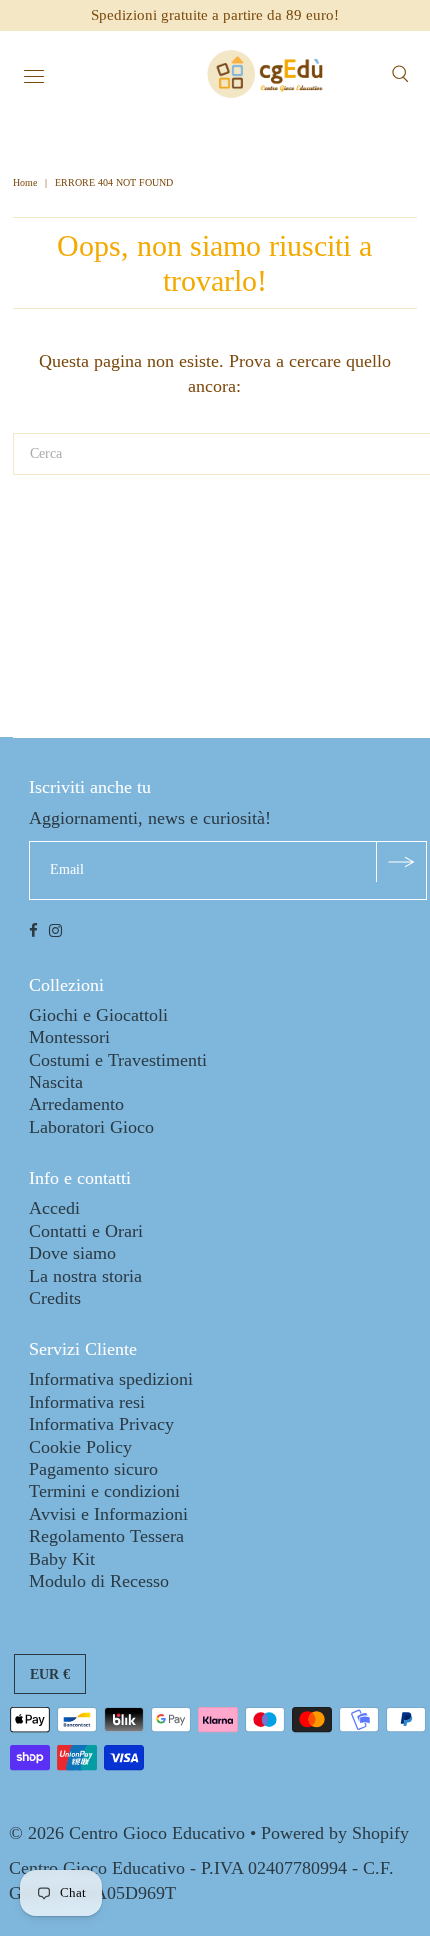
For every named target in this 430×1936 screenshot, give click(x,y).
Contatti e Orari (86, 1231)
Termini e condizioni (104, 1491)
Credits (55, 1298)
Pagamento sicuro (93, 1469)
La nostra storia (85, 1276)
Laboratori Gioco (91, 1127)
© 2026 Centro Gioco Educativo (127, 1833)
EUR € (50, 1674)
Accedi (54, 1208)
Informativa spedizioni (111, 1379)
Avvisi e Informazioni (108, 1514)
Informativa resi (87, 1402)
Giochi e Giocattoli (98, 1015)
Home (26, 182)
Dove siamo (72, 1253)
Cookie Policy (80, 1447)
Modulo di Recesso (99, 1581)
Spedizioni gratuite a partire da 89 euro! (215, 15)
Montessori (69, 1037)
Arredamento (76, 1104)
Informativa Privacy (101, 1424)
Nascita (56, 1082)
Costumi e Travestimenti (118, 1060)
